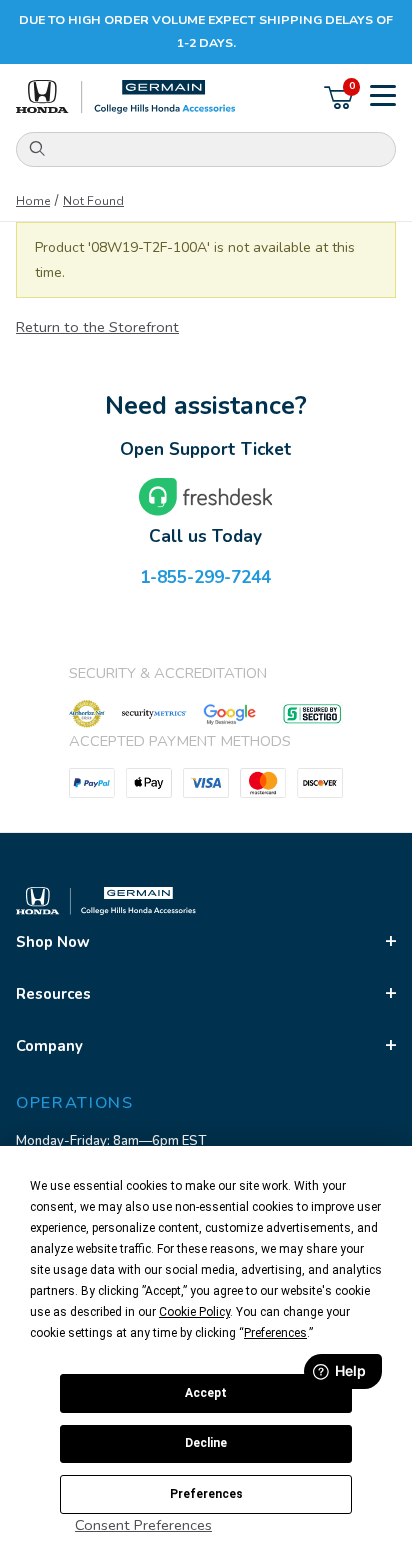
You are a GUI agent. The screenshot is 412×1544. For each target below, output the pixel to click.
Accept (206, 1393)
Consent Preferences (143, 1525)
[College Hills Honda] (126, 97)
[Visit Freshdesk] (206, 497)
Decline (206, 1443)
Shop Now (53, 942)
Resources (53, 994)
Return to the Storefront (97, 327)
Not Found (93, 201)
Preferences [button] (275, 1333)
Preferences (206, 1494)
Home (33, 201)
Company (49, 1046)
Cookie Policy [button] (194, 1312)
